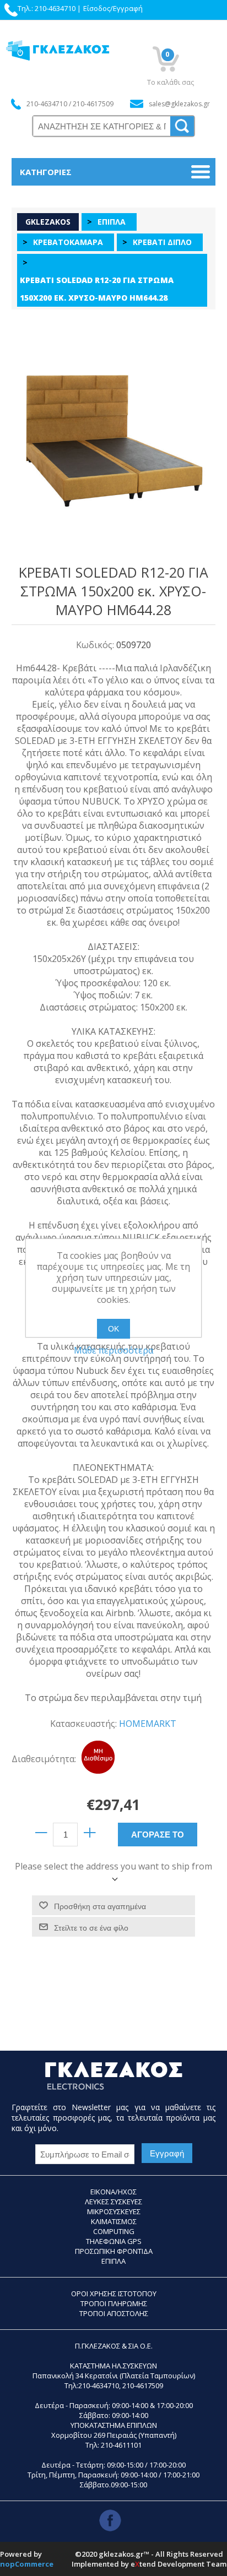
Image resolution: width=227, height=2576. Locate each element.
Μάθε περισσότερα (113, 1350)
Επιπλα (113, 2261)
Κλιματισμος (114, 2221)
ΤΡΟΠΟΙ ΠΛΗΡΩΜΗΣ (114, 2303)
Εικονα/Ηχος (113, 2192)
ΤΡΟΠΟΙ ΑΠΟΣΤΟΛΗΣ (114, 2313)
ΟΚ (113, 1329)
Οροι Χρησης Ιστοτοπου (114, 2294)
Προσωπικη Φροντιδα (114, 2251)
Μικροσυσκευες (114, 2211)
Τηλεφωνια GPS (114, 2241)
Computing (114, 2231)
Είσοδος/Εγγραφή (113, 8)
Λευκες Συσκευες (113, 2202)
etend (143, 2564)
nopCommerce (27, 2564)
